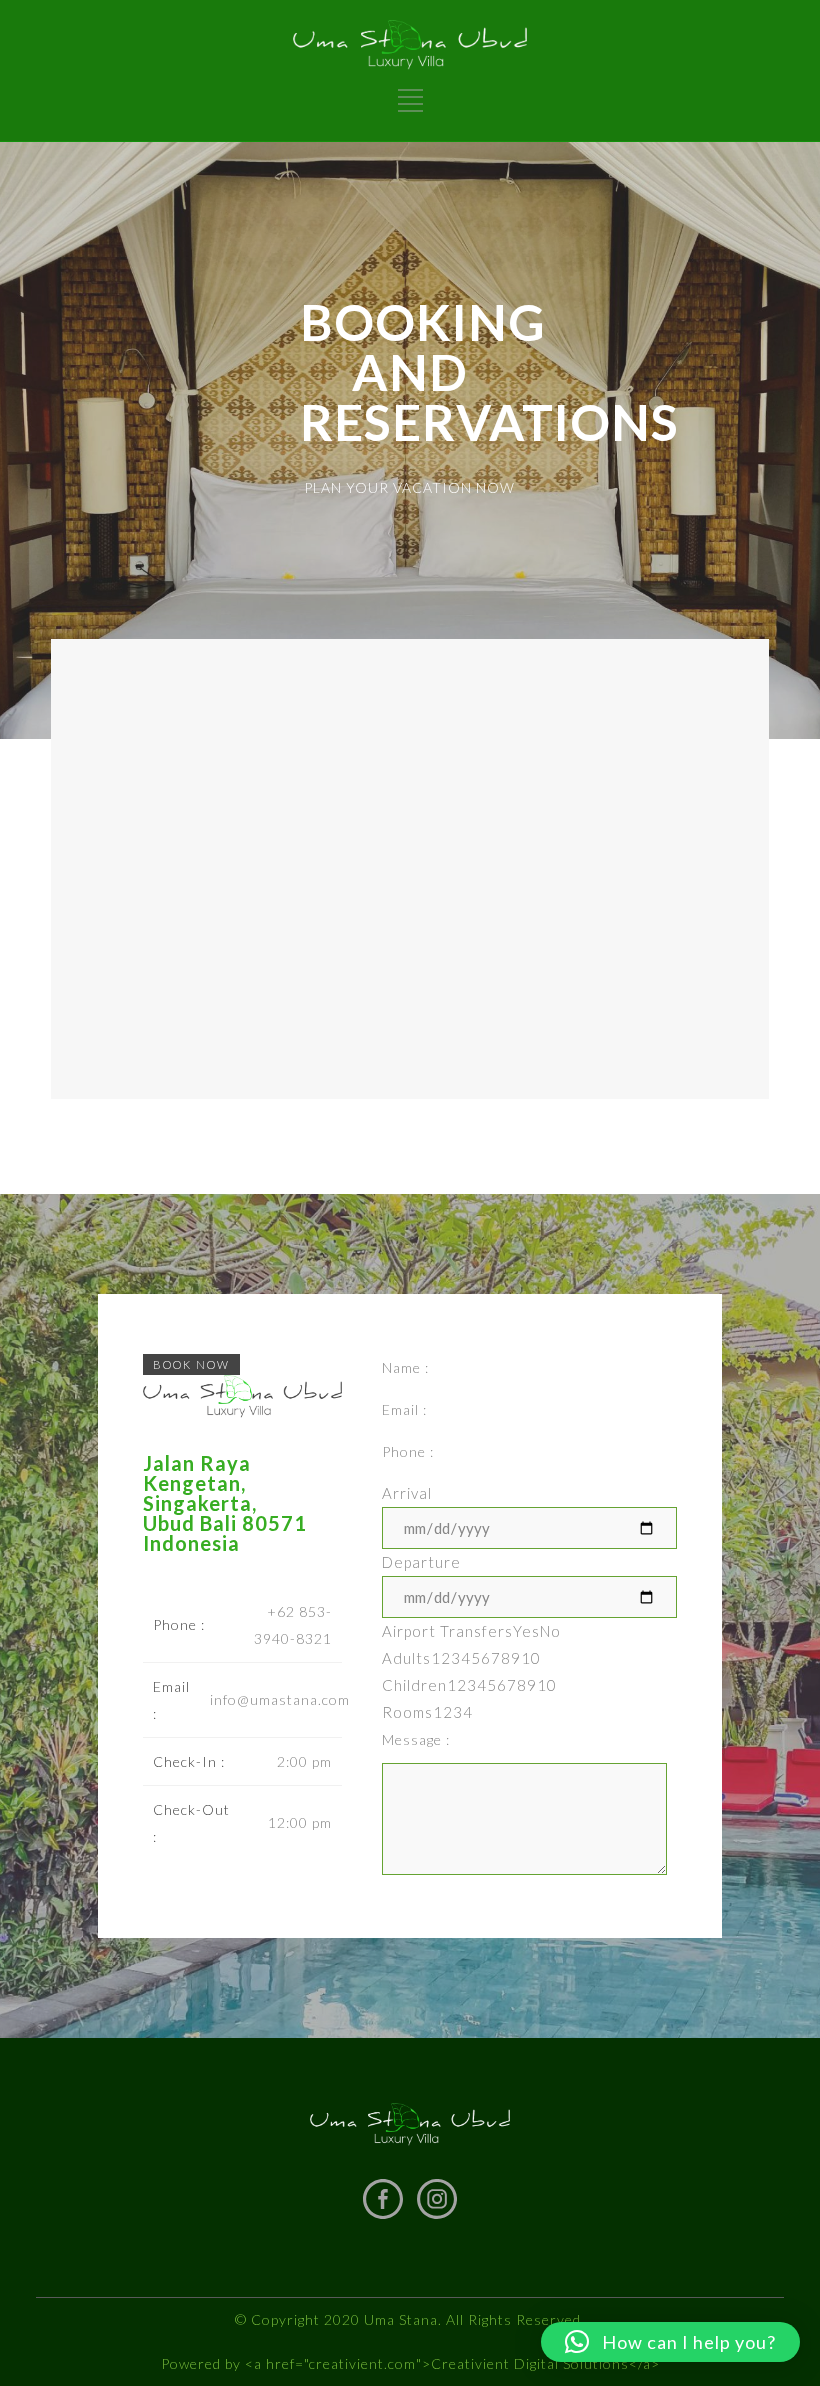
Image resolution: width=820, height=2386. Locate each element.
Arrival (407, 1493)
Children (469, 1685)
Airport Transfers (471, 1631)
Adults (461, 1658)
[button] (670, 2342)
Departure (421, 1562)
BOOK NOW (191, 1364)
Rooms (427, 1712)
